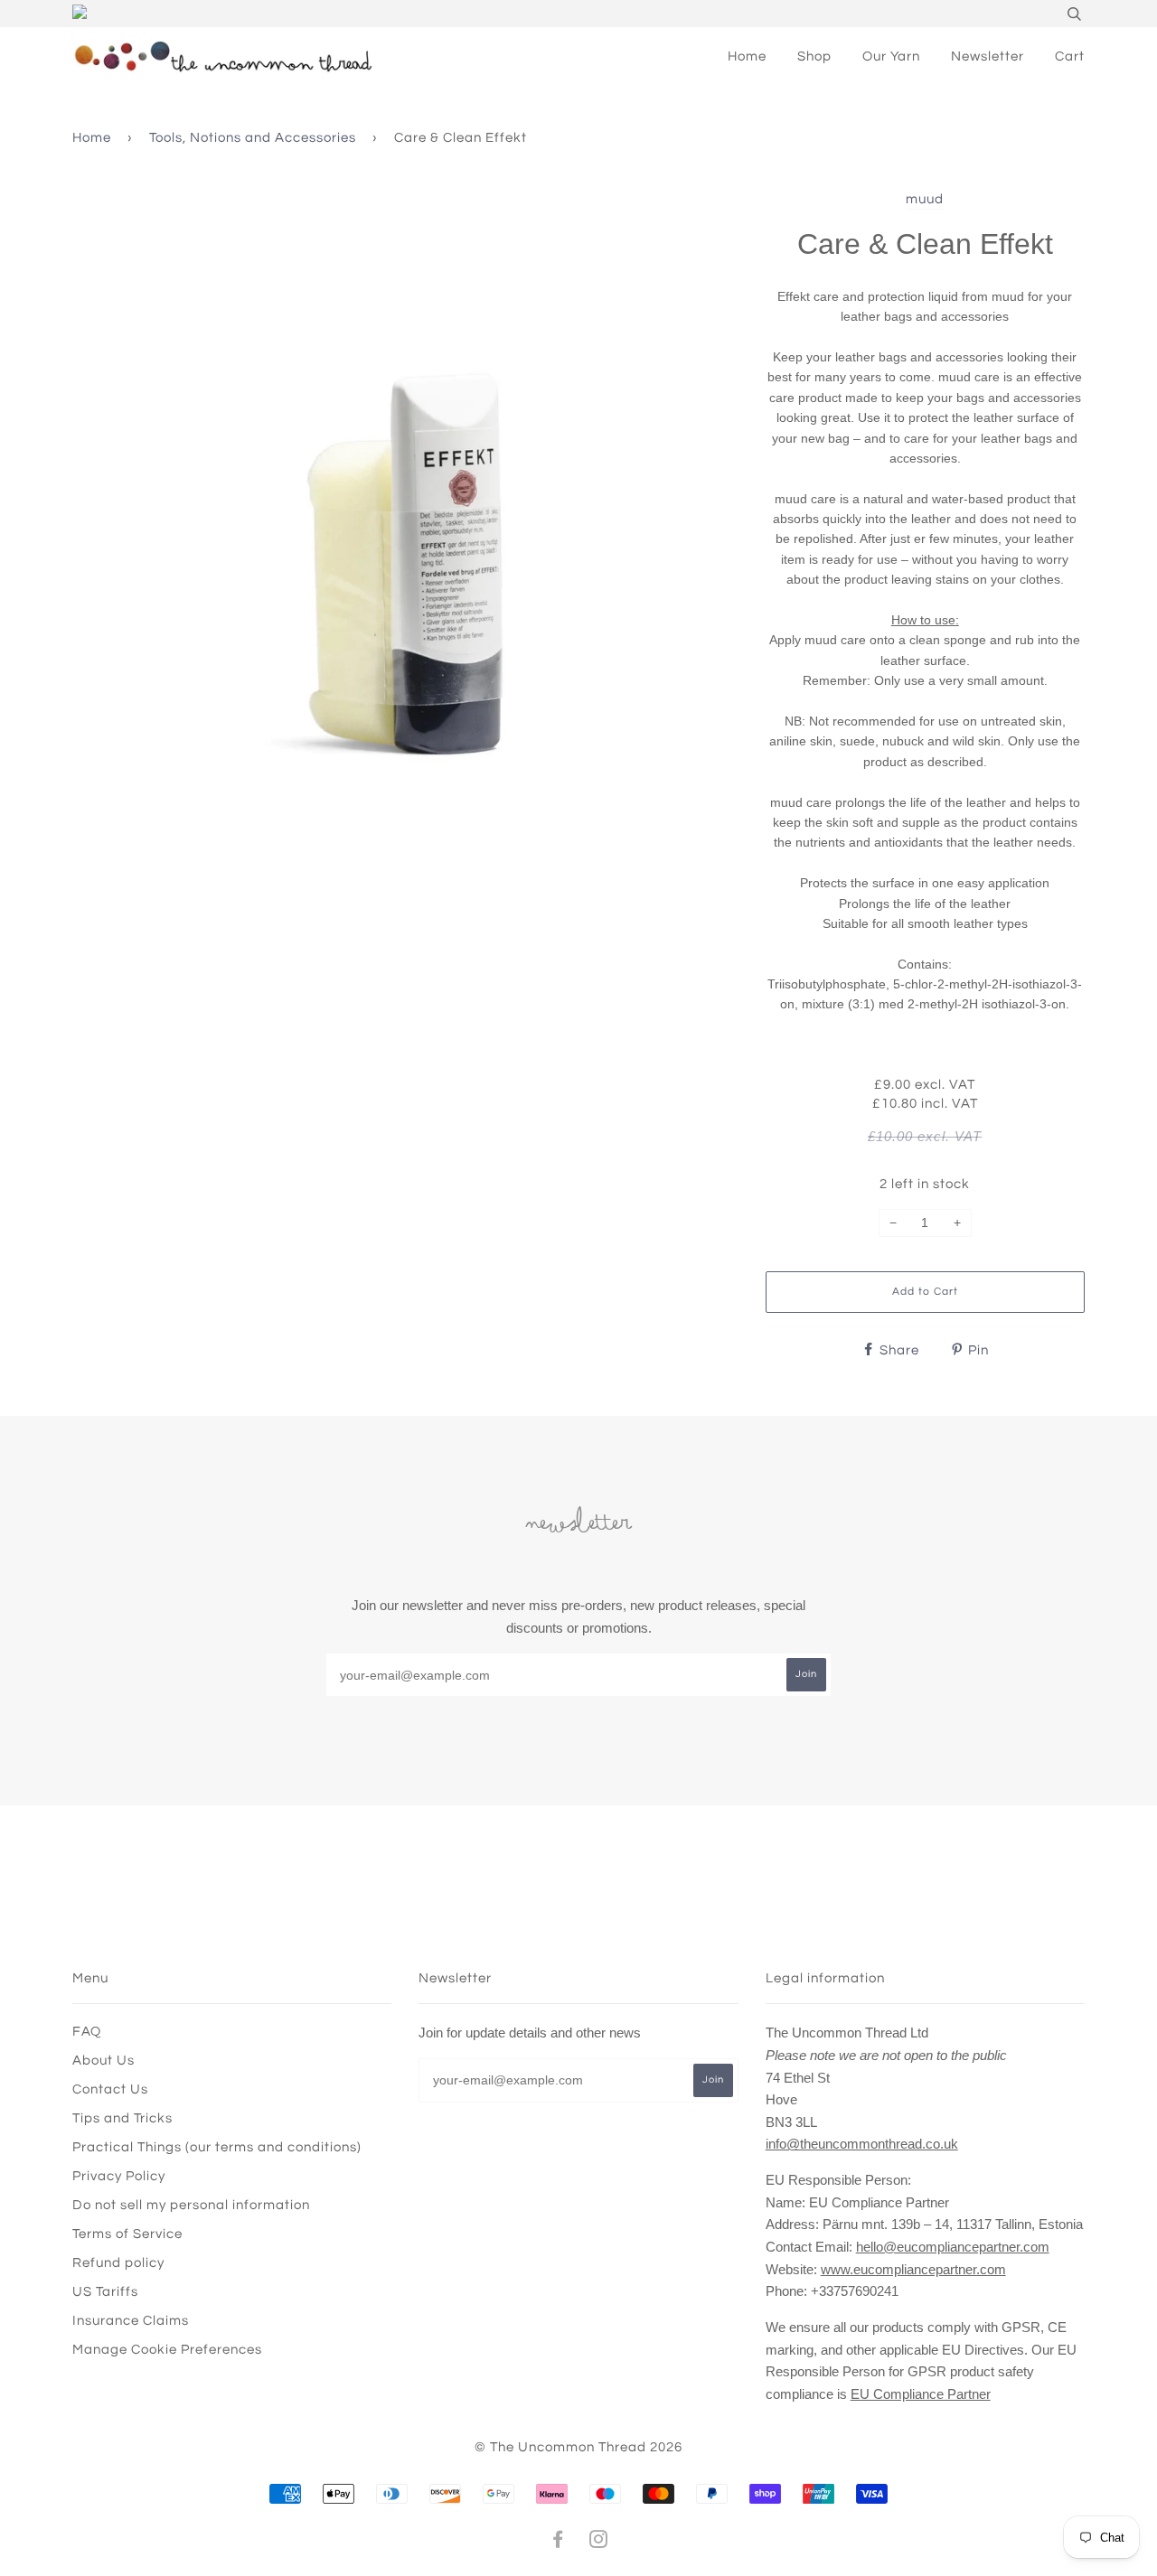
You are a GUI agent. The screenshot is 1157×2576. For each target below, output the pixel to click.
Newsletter (988, 56)
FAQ (87, 2032)
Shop (814, 56)
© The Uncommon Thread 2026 (578, 2447)
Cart (1070, 56)
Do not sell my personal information (191, 2205)
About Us (103, 2061)
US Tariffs (105, 2292)
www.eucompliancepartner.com (913, 2269)
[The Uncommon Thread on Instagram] (599, 2542)
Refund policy (118, 2263)
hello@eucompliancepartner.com (953, 2247)
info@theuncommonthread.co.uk (862, 2144)
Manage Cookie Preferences (167, 2350)
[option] (405, 521)
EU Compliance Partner (921, 2394)
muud (925, 199)
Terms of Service (127, 2234)
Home (747, 56)
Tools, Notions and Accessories (253, 138)
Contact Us (110, 2089)
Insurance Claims (131, 2321)
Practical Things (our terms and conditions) (217, 2147)
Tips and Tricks (122, 2118)
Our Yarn (891, 56)
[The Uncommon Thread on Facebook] (558, 2542)
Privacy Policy (119, 2176)
